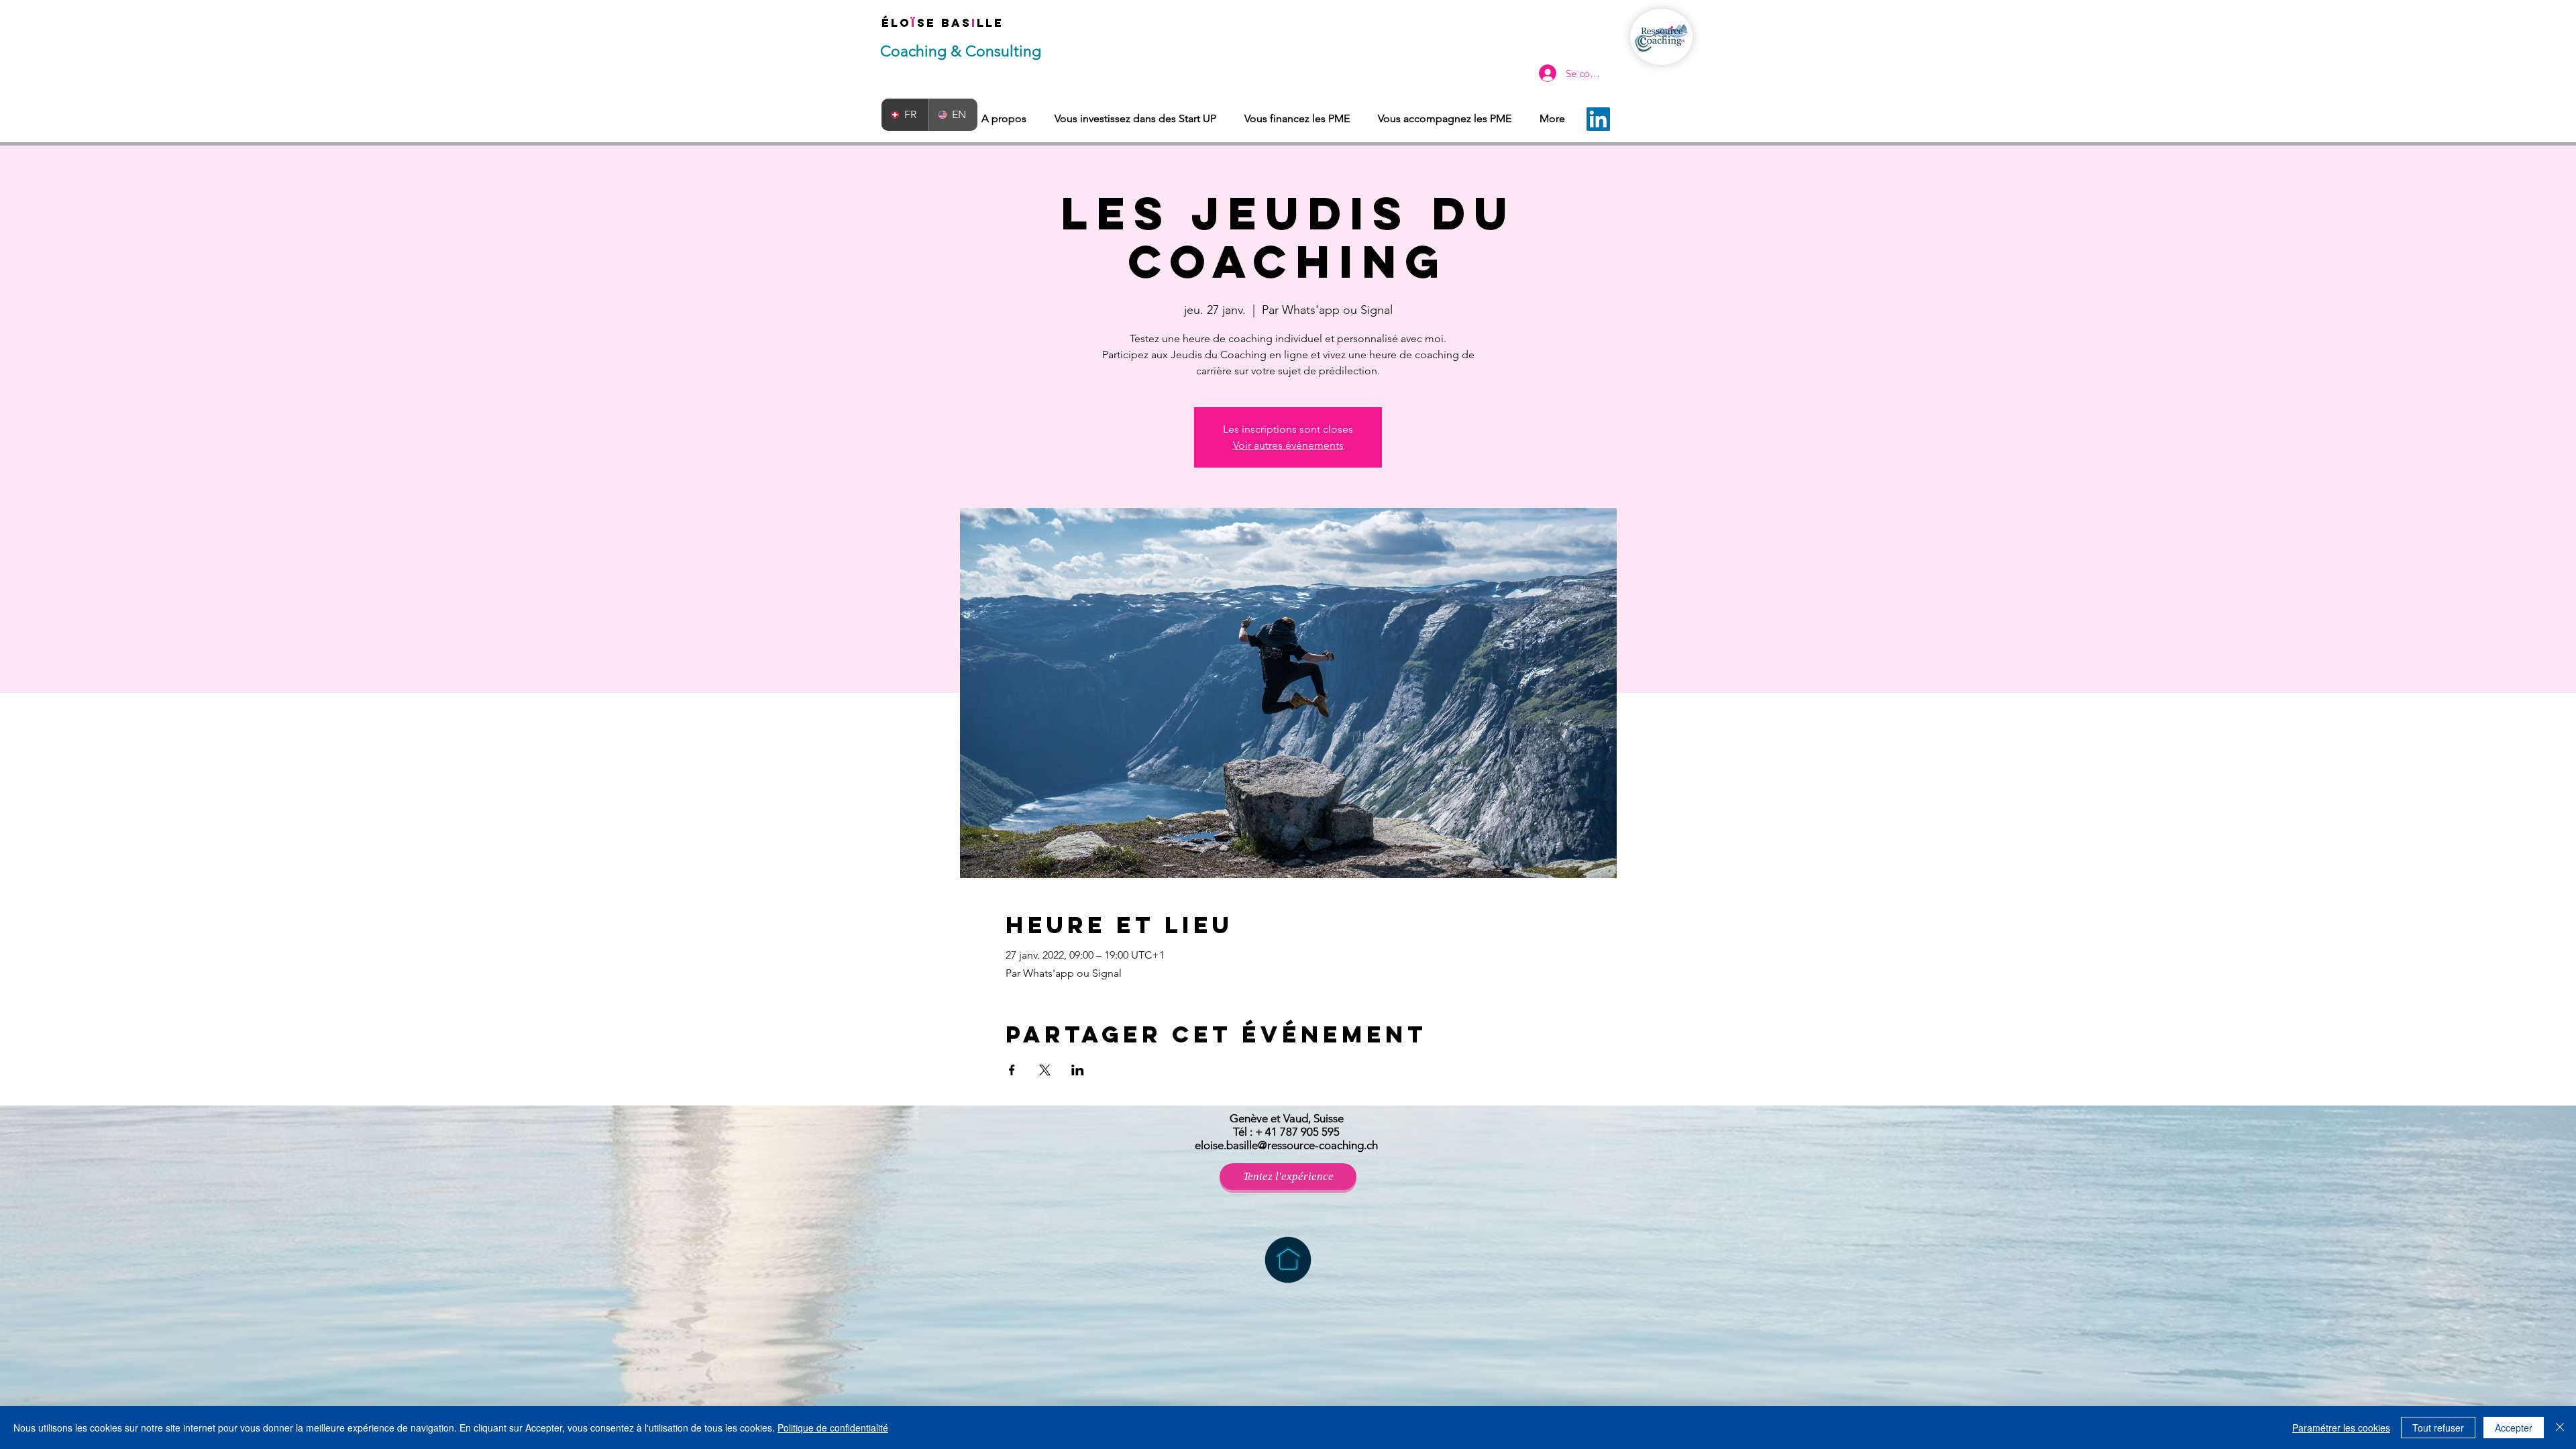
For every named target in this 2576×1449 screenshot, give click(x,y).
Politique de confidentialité (833, 1428)
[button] (1288, 1177)
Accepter (2514, 1428)
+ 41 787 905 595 (1297, 1132)
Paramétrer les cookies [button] (2341, 1428)
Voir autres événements (1288, 445)
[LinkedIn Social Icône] (1598, 119)
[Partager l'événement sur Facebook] (1012, 1070)
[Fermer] (2560, 1428)
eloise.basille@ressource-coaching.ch (1286, 1145)
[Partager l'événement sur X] (1045, 1070)
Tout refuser (2438, 1428)
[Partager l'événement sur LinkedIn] (1078, 1070)
